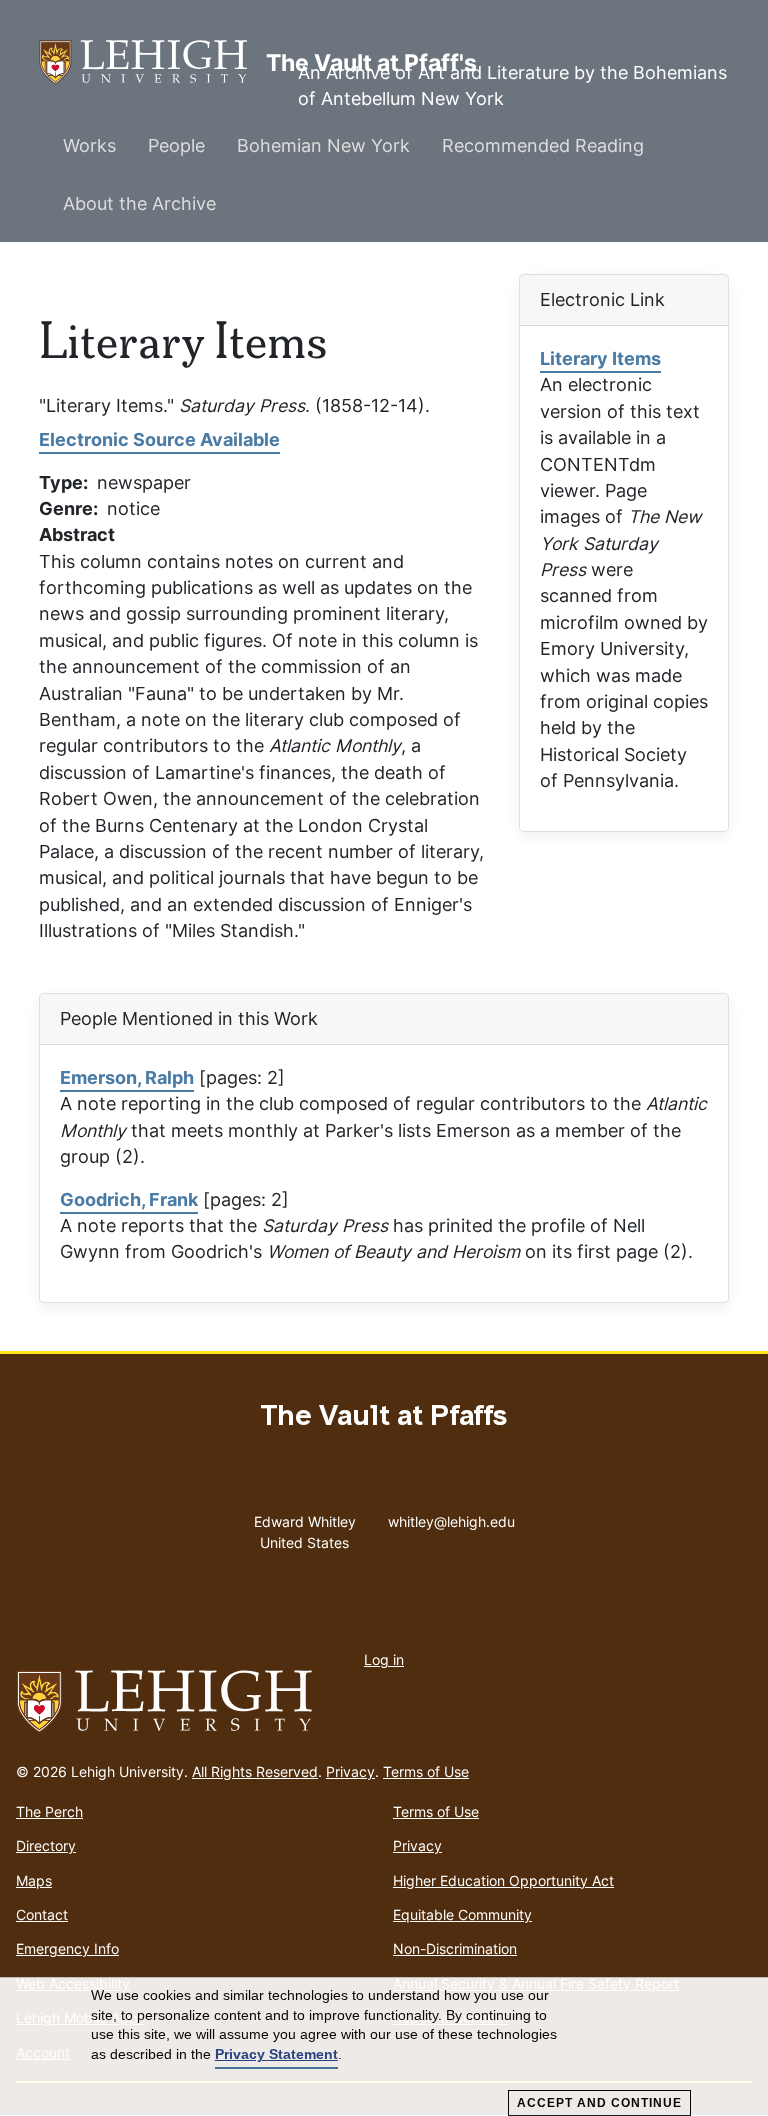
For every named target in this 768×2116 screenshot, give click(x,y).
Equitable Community (462, 1914)
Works (89, 145)
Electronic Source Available (159, 439)
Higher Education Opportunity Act (503, 1880)
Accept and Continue (599, 2103)
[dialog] (384, 2047)
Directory (46, 1845)
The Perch (49, 1811)
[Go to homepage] (384, 1702)
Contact (42, 1914)
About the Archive (139, 203)
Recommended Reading (543, 145)
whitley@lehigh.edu (451, 1517)
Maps (34, 1880)
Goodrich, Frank (129, 1199)
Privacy (350, 1771)
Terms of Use (426, 1771)
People (176, 145)
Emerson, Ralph (127, 1077)
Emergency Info (67, 1948)
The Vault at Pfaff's (152, 62)
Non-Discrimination (455, 1948)
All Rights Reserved (255, 1771)
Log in (384, 1659)
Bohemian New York (323, 145)
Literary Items (600, 358)
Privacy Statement (276, 2054)
